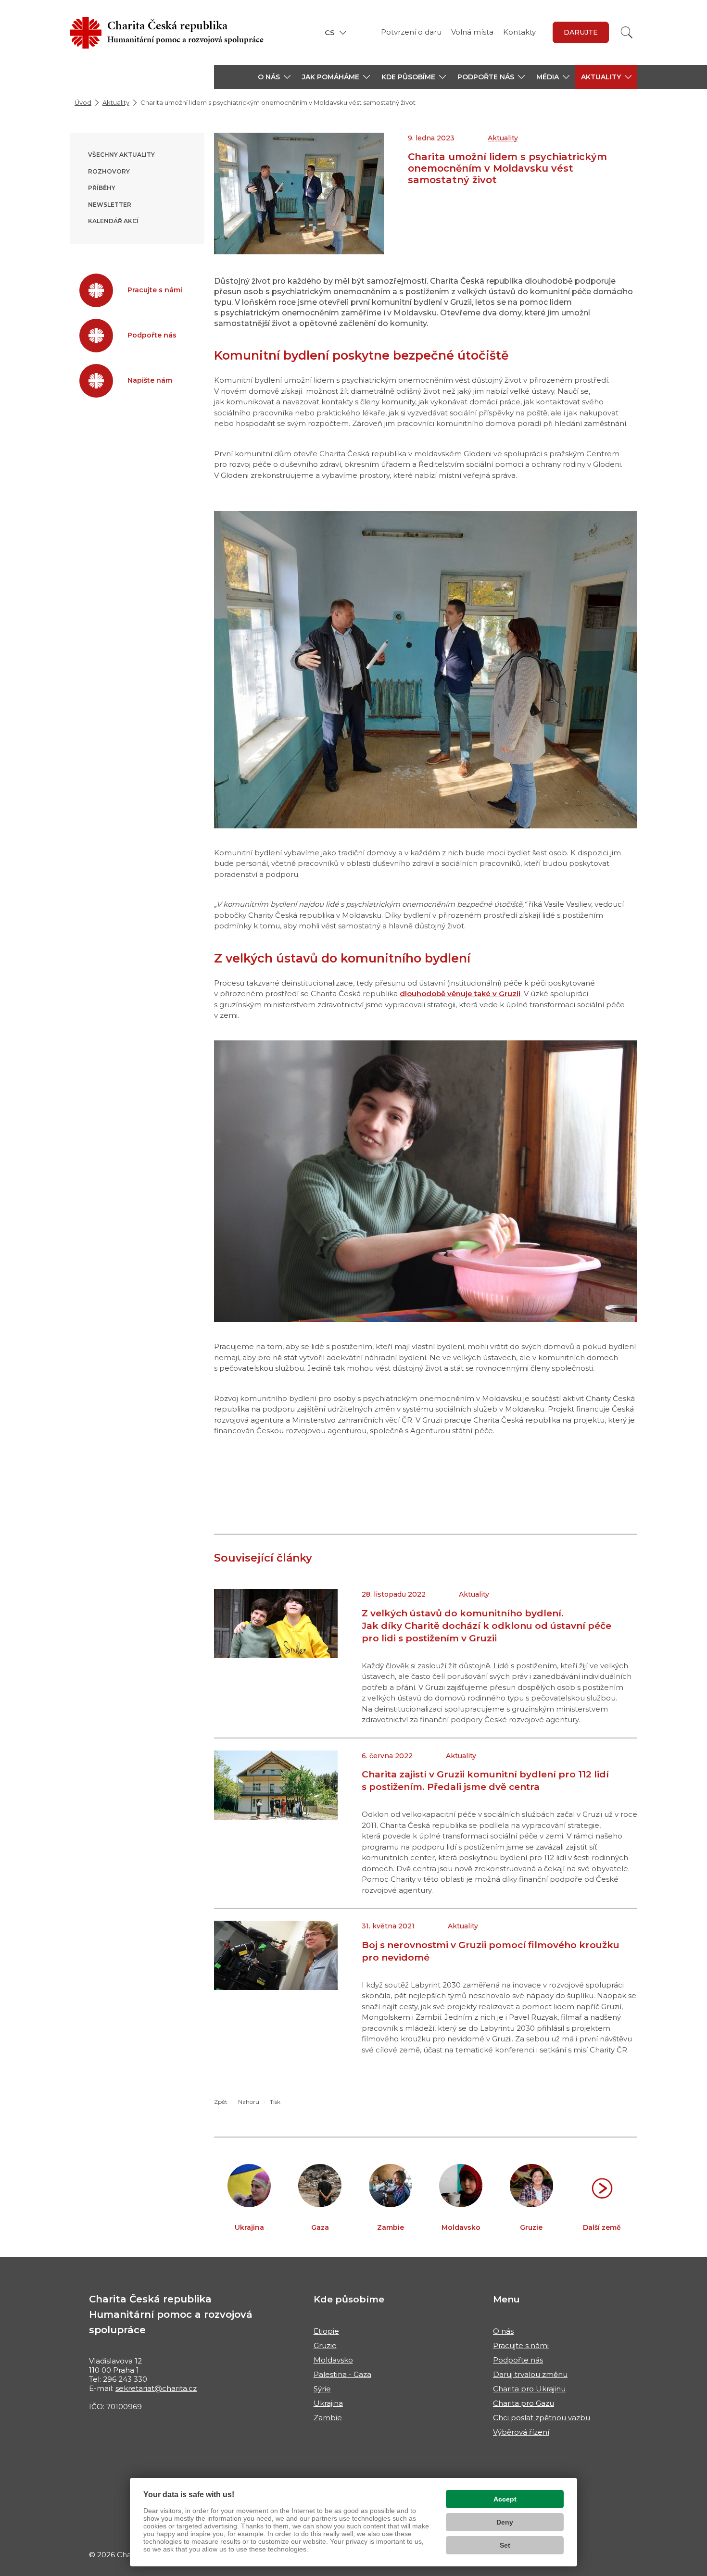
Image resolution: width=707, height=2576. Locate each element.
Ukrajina (328, 2403)
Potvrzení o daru (411, 32)
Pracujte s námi (521, 2345)
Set (505, 2545)
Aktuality (116, 102)
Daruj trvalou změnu (530, 2374)
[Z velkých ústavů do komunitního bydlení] (426, 1181)
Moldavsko (333, 2360)
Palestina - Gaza (342, 2374)
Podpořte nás (518, 2360)
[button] (274, 77)
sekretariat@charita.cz (156, 2388)
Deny (505, 2522)
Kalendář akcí (113, 221)
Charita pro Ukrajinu (529, 2389)
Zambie (328, 2418)
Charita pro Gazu (524, 2403)
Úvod (83, 102)
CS (330, 32)
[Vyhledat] (627, 32)
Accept (505, 2499)
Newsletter (110, 205)
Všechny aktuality (121, 155)
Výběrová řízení (521, 2432)
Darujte (581, 32)
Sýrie (322, 2389)
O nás (503, 2331)
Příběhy (102, 188)
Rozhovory (109, 171)
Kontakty (519, 32)
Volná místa (472, 32)
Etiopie (326, 2331)
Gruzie (325, 2345)
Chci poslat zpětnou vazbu (542, 2418)
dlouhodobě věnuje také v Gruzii (460, 994)
